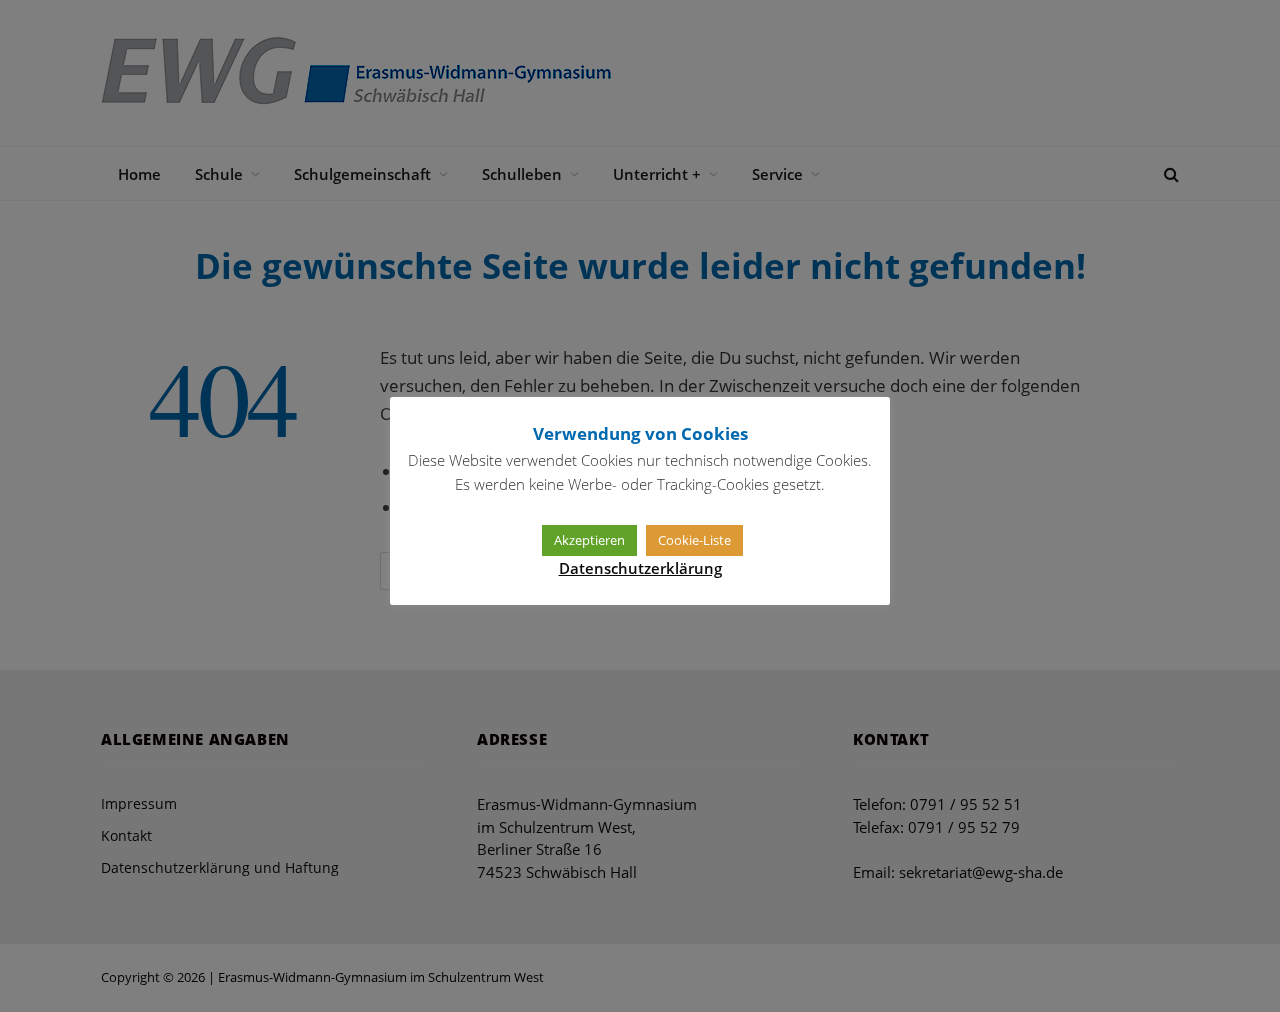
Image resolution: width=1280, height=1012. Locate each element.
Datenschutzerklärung (640, 568)
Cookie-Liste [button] (694, 540)
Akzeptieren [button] (589, 540)
